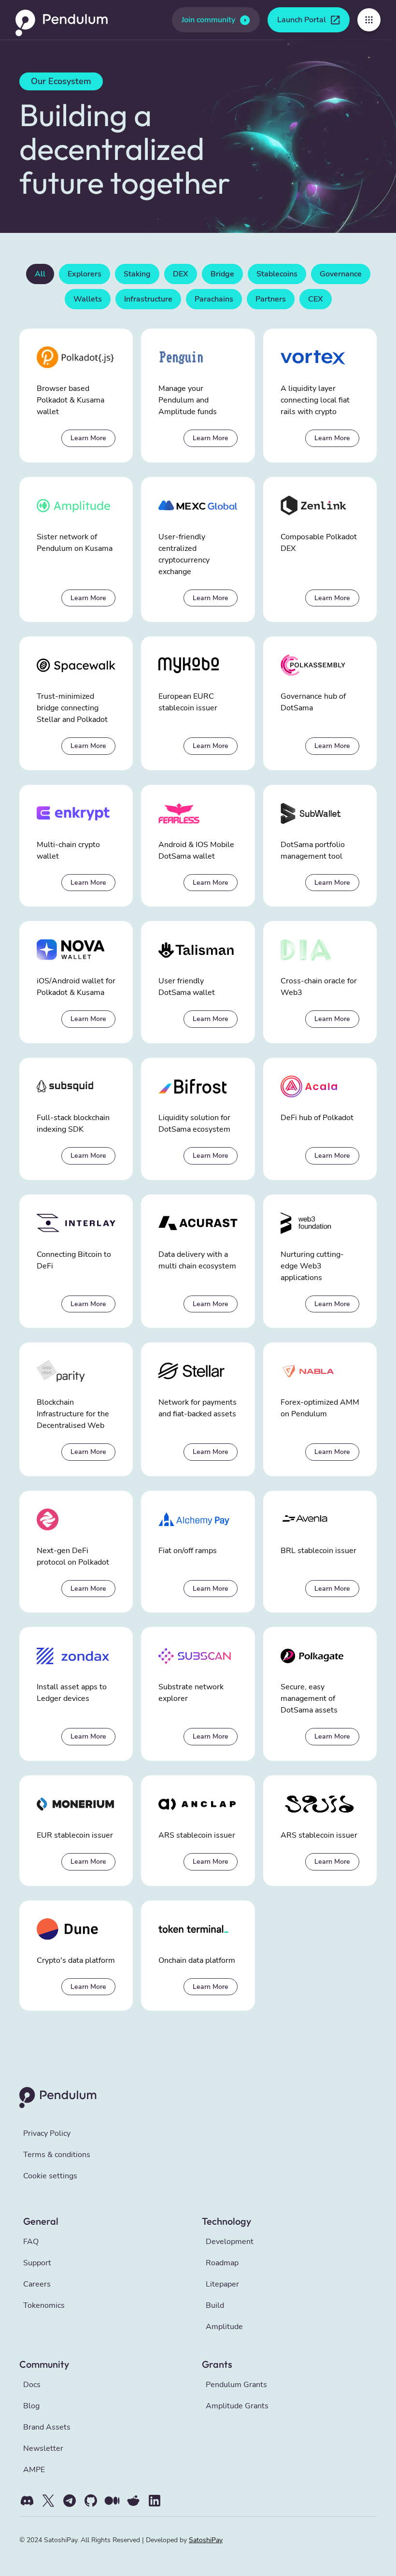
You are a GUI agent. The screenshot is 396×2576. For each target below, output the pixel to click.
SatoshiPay (206, 2540)
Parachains (214, 299)
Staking (137, 274)
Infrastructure (148, 299)
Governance (341, 274)
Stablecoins (277, 274)
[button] (369, 20)
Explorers (85, 274)
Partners (271, 299)
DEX (181, 274)
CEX (316, 299)
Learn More (88, 438)
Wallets (88, 299)
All (40, 274)
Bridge (222, 274)
